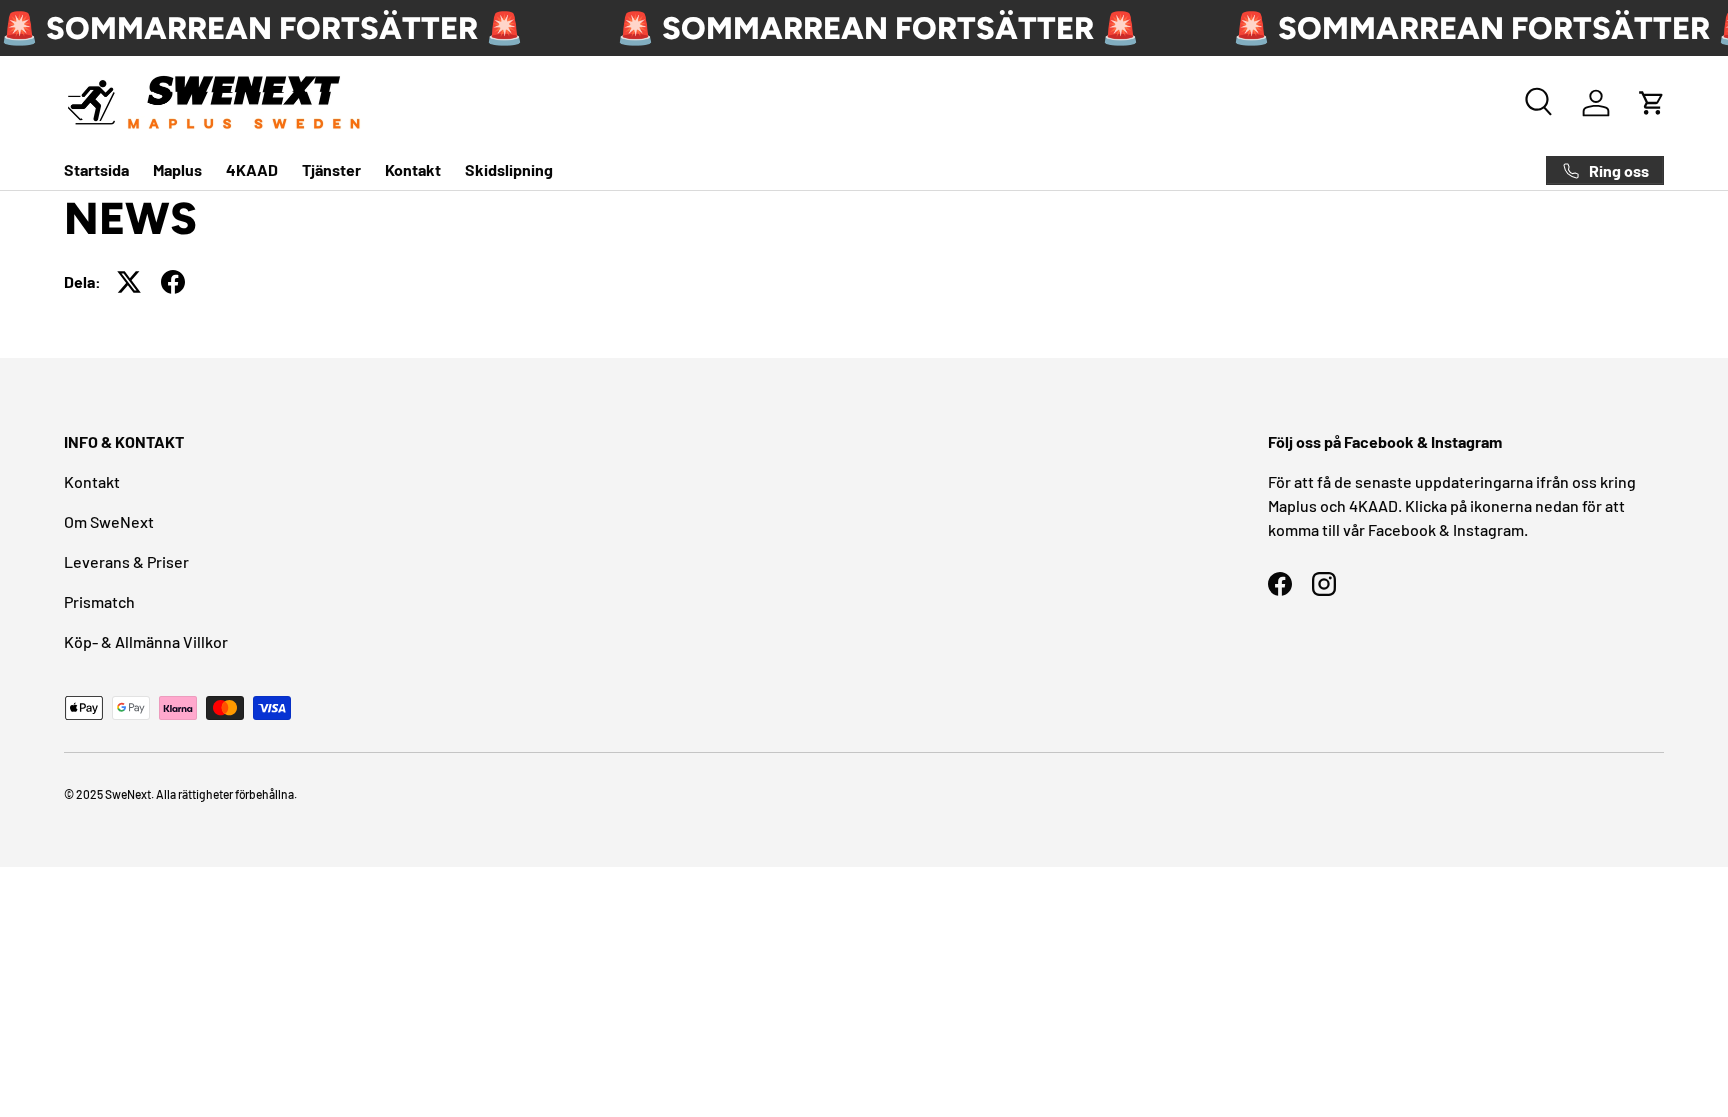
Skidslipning (509, 169)
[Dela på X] (129, 282)
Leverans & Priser (126, 561)
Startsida (96, 169)
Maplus (177, 169)
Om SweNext (109, 521)
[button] (1652, 103)
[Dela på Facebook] (173, 282)
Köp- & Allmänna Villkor (146, 641)
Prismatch (99, 601)
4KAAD (252, 169)
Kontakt (413, 169)
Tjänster (331, 169)
